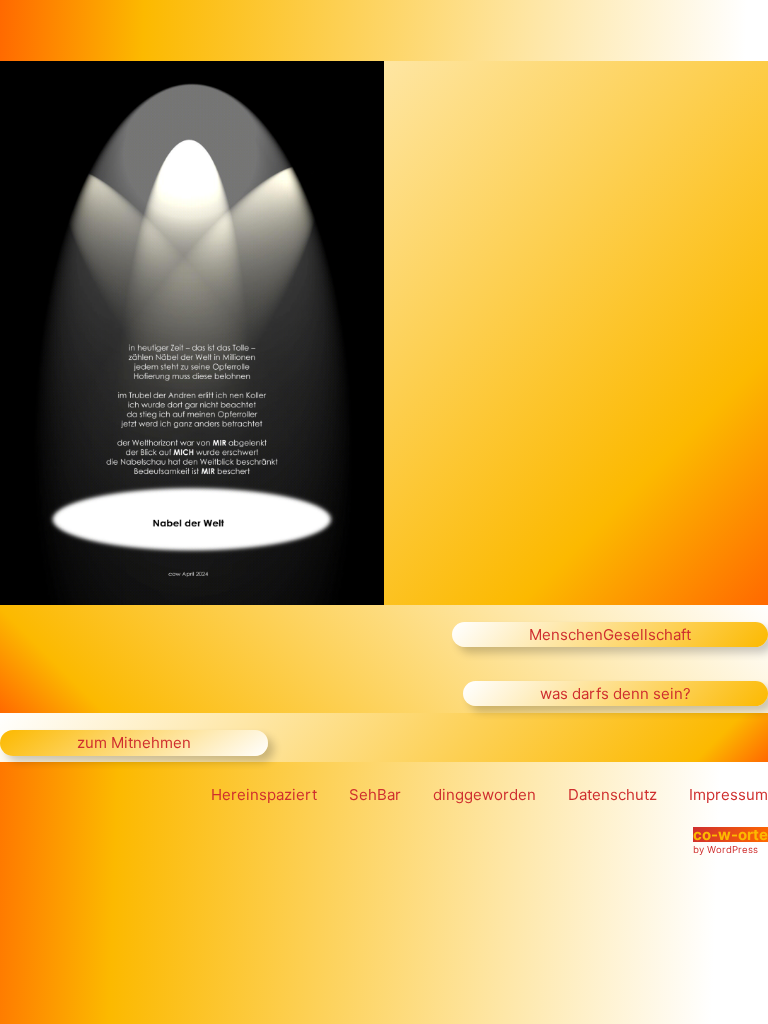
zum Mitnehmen (134, 742)
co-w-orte (730, 834)
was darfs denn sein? (615, 693)
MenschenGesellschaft (610, 634)
